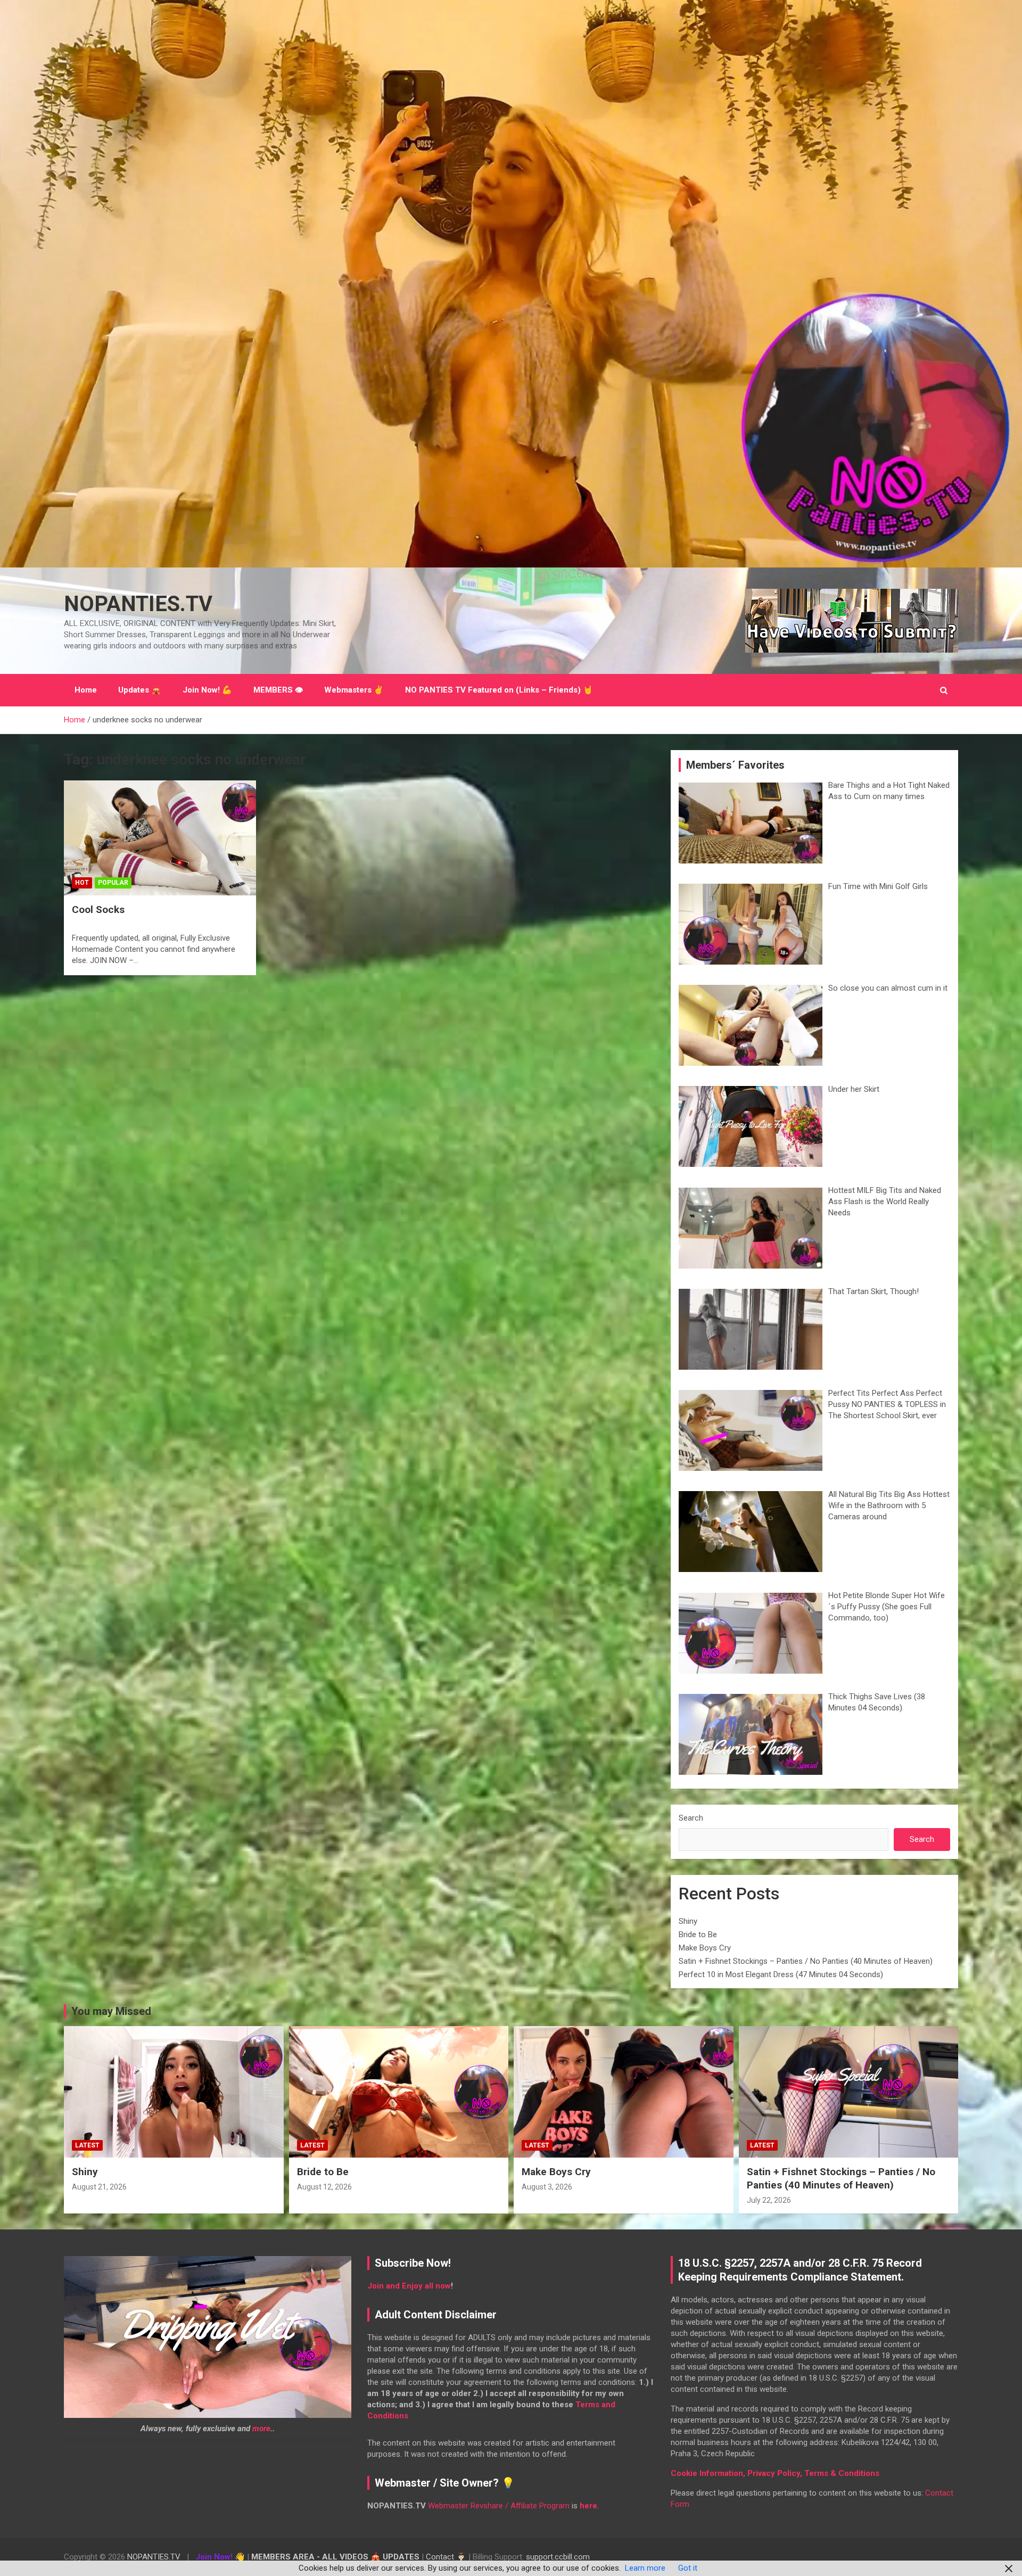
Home (86, 690)
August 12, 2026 (324, 2187)
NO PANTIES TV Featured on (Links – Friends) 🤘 (499, 690)
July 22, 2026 (769, 2200)
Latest (87, 2145)
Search (691, 1818)
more (261, 2429)
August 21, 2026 (99, 2187)
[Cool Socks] (160, 838)
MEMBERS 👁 (278, 690)
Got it (688, 2568)
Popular (113, 883)
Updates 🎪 (140, 690)
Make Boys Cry (705, 1948)
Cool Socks (98, 910)
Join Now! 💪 (207, 690)
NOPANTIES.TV (138, 604)
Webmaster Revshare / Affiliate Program (499, 2506)
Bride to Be (698, 1935)
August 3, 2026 (547, 2187)
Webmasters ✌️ (354, 690)
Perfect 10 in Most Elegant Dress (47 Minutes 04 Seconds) (781, 1974)
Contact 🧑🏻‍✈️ (446, 2557)
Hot (82, 883)
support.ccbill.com (558, 2557)
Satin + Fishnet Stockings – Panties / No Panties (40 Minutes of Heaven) (806, 1961)
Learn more (645, 2568)
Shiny (688, 1921)
